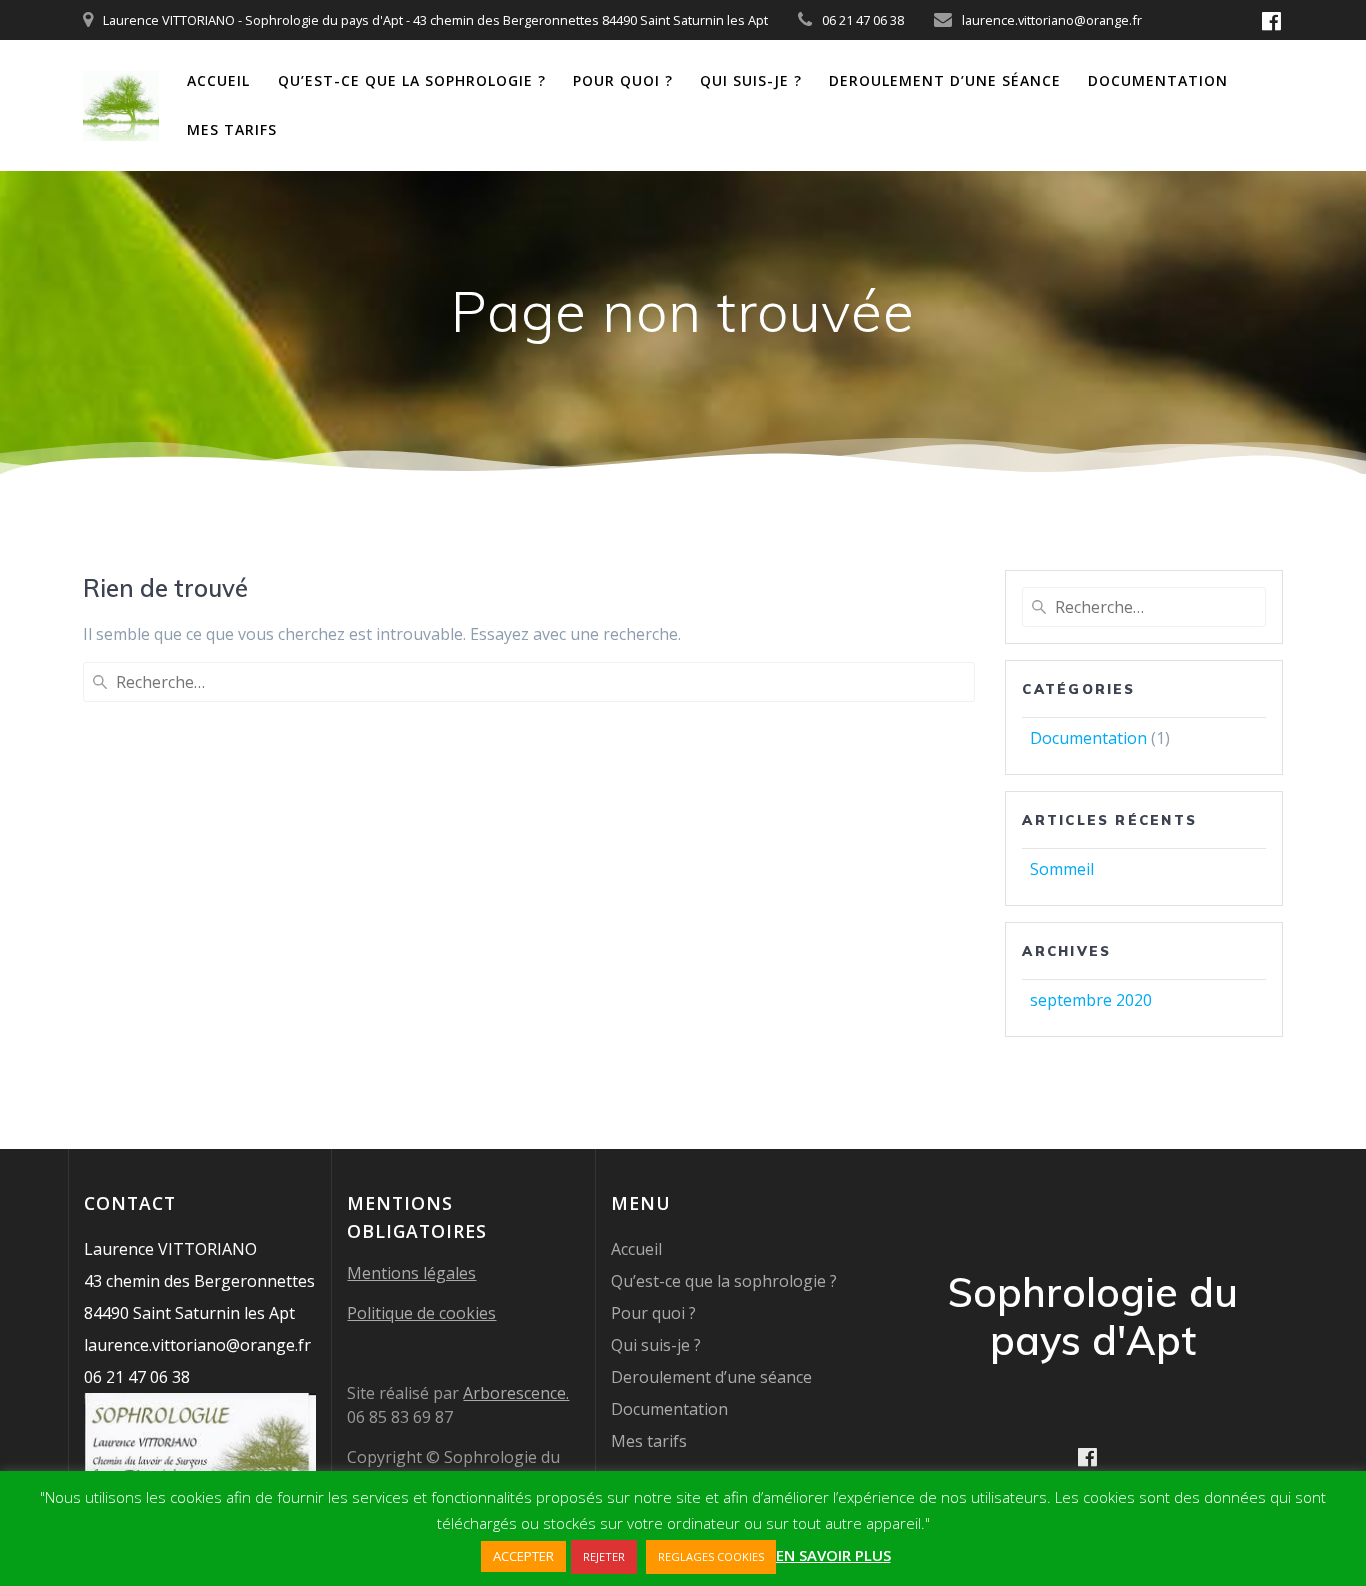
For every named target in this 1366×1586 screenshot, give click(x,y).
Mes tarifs (232, 129)
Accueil (218, 80)
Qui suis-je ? (751, 80)
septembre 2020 (1091, 1000)
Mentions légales (411, 1273)
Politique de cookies (421, 1313)
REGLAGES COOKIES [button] (711, 1556)
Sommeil (1062, 869)
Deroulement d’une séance (945, 80)
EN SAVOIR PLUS (833, 1555)
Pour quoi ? (623, 80)
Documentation (1158, 80)
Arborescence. (516, 1393)
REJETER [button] (604, 1556)
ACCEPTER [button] (523, 1556)
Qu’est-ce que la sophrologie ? (412, 80)
